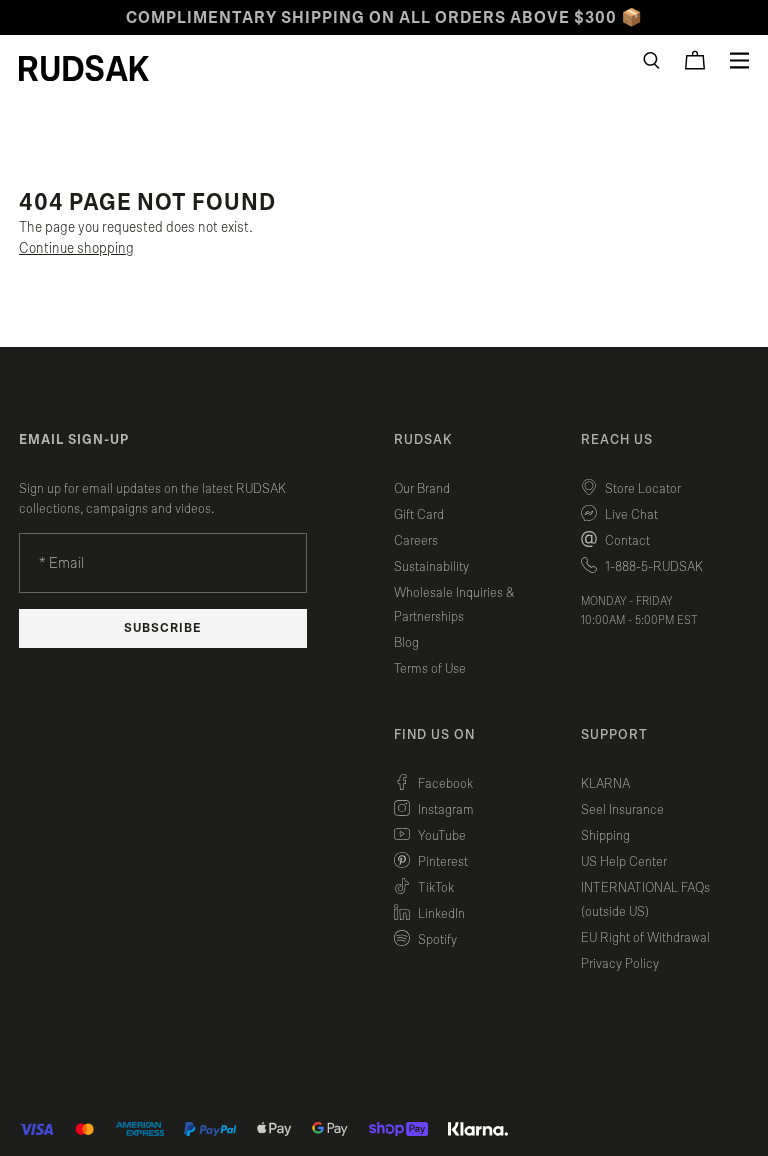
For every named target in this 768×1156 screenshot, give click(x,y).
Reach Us (617, 440)
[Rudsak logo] (84, 68)
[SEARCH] (651, 60)
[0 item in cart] (695, 60)
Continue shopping (76, 248)
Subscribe (163, 628)
